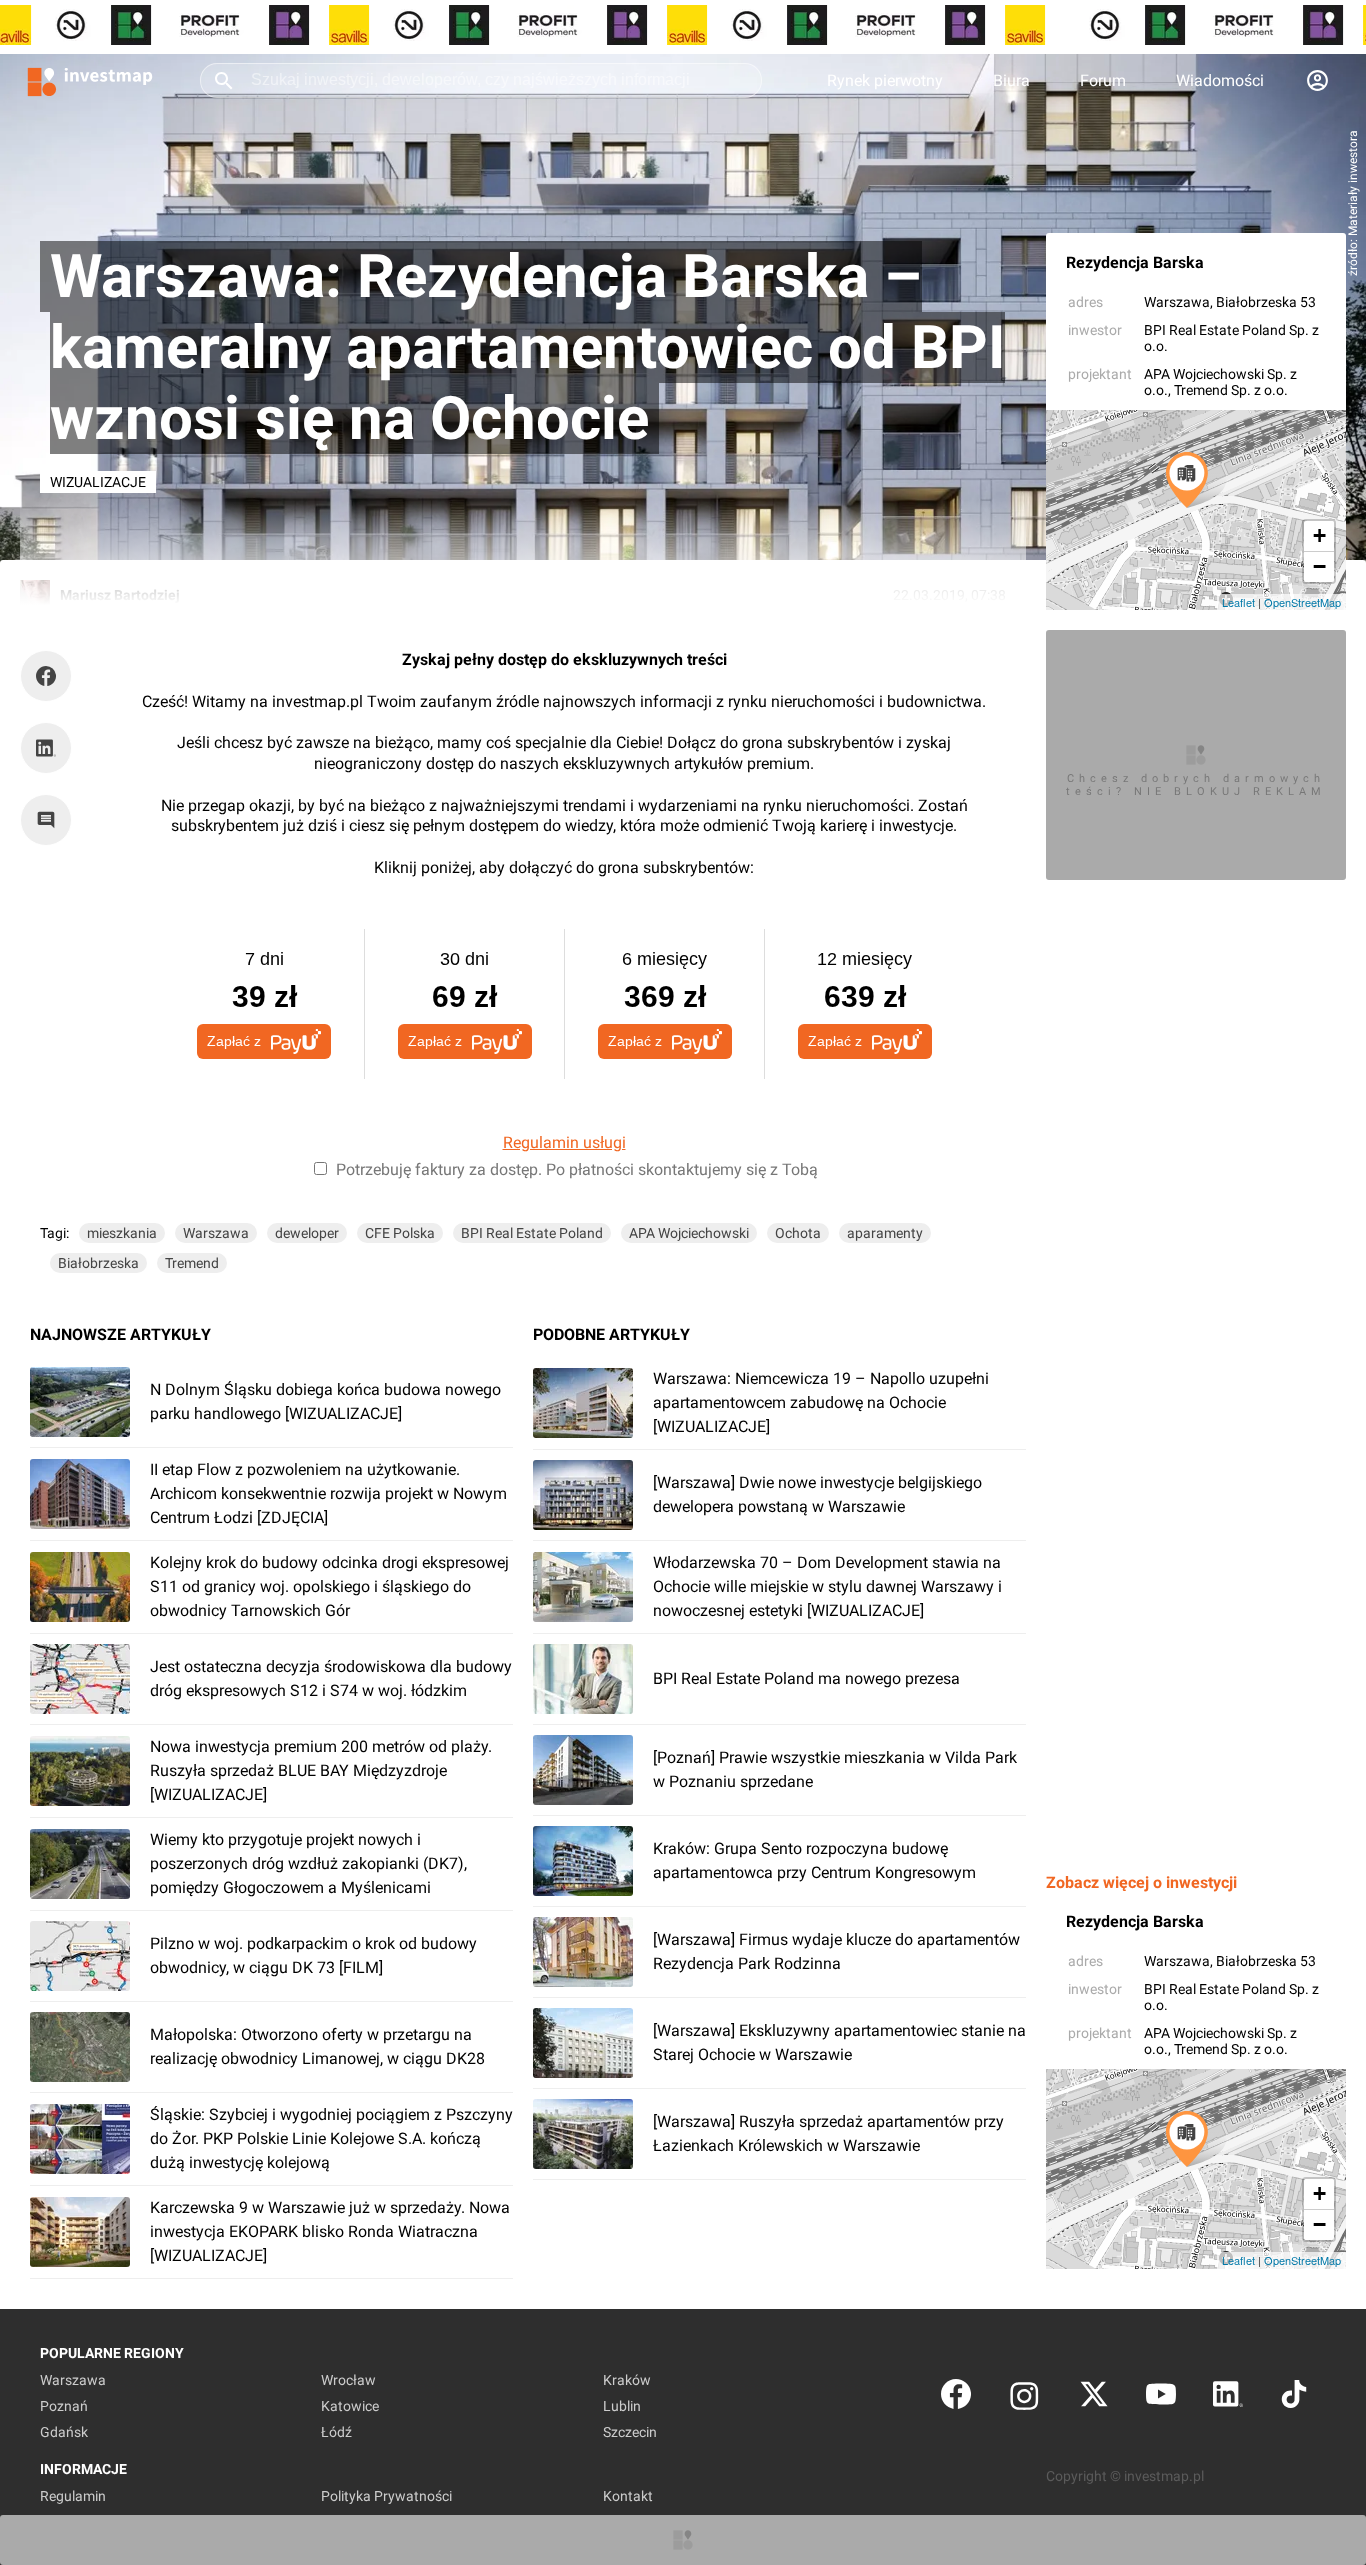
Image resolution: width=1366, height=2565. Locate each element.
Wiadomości (1220, 80)
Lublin (622, 2406)
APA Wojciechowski (689, 1233)
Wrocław (348, 2380)
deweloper (307, 1233)
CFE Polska (400, 1233)
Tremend (192, 1263)
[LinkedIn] (1228, 2398)
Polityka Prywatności (386, 2496)
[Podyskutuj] (51, 820)
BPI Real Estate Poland (532, 1233)
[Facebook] (956, 2398)
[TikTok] (1294, 2398)
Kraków (627, 2380)
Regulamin (73, 2496)
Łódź (336, 2432)
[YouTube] (1161, 2398)
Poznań (64, 2406)
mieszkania (122, 1233)
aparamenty (885, 1233)
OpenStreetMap (1302, 602)
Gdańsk (64, 2432)
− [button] (1319, 566)
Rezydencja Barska (1135, 262)
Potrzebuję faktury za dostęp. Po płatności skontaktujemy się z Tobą (577, 1169)
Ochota (798, 1233)
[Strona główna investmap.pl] (90, 80)
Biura (1011, 80)
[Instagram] (1024, 2398)
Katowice (350, 2406)
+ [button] (1319, 535)
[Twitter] (1094, 2398)
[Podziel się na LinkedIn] (46, 748)
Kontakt (628, 2496)
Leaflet (1238, 602)
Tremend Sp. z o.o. (1231, 390)
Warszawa (1177, 302)
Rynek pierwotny (885, 80)
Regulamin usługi (564, 1142)
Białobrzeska (98, 1263)
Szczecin (630, 2432)
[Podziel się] (51, 676)
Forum (1103, 80)
